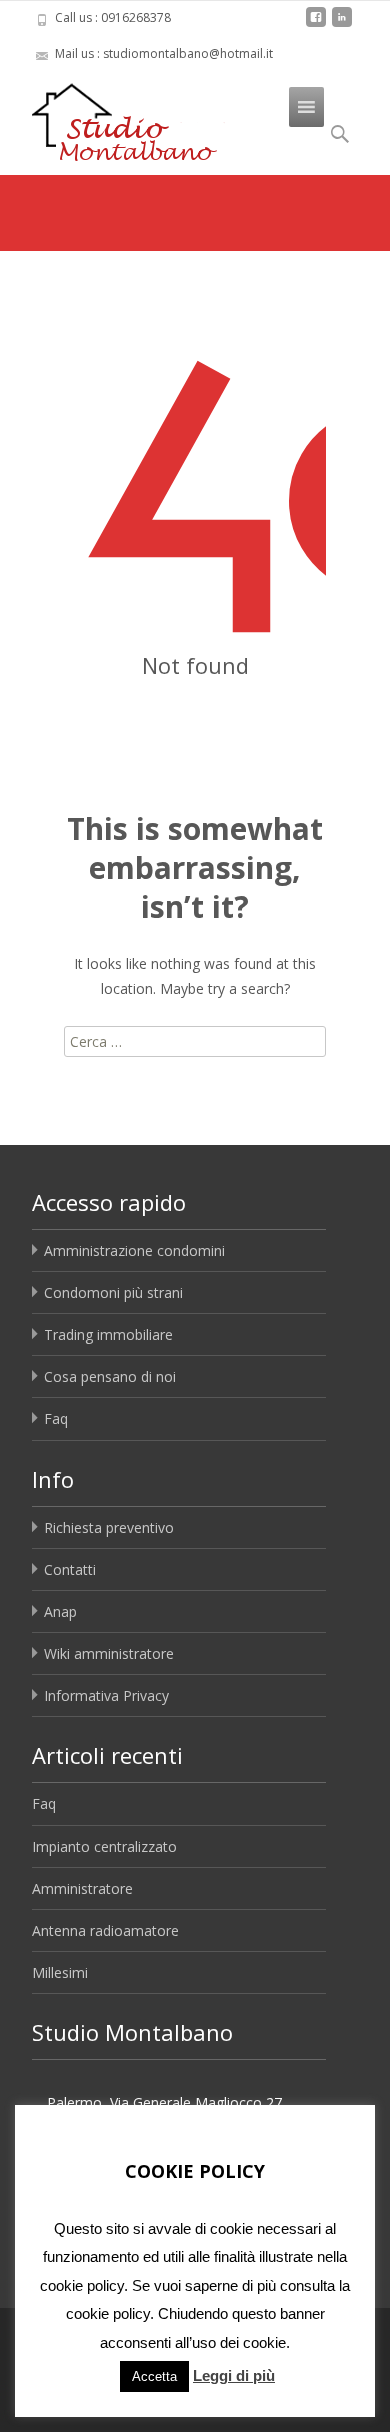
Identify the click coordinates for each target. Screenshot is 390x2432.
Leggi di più (234, 2375)
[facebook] (316, 24)
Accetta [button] (154, 2376)
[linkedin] (342, 24)
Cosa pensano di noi (110, 1376)
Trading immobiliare (108, 1334)
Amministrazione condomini (134, 1250)
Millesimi (60, 1972)
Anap (60, 1611)
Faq (56, 1418)
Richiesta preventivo (109, 1527)
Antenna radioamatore (105, 1930)
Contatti (70, 1569)
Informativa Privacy (106, 1695)
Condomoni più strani (113, 1292)
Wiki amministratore (109, 1653)
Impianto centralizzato (104, 1846)
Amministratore (82, 1888)
